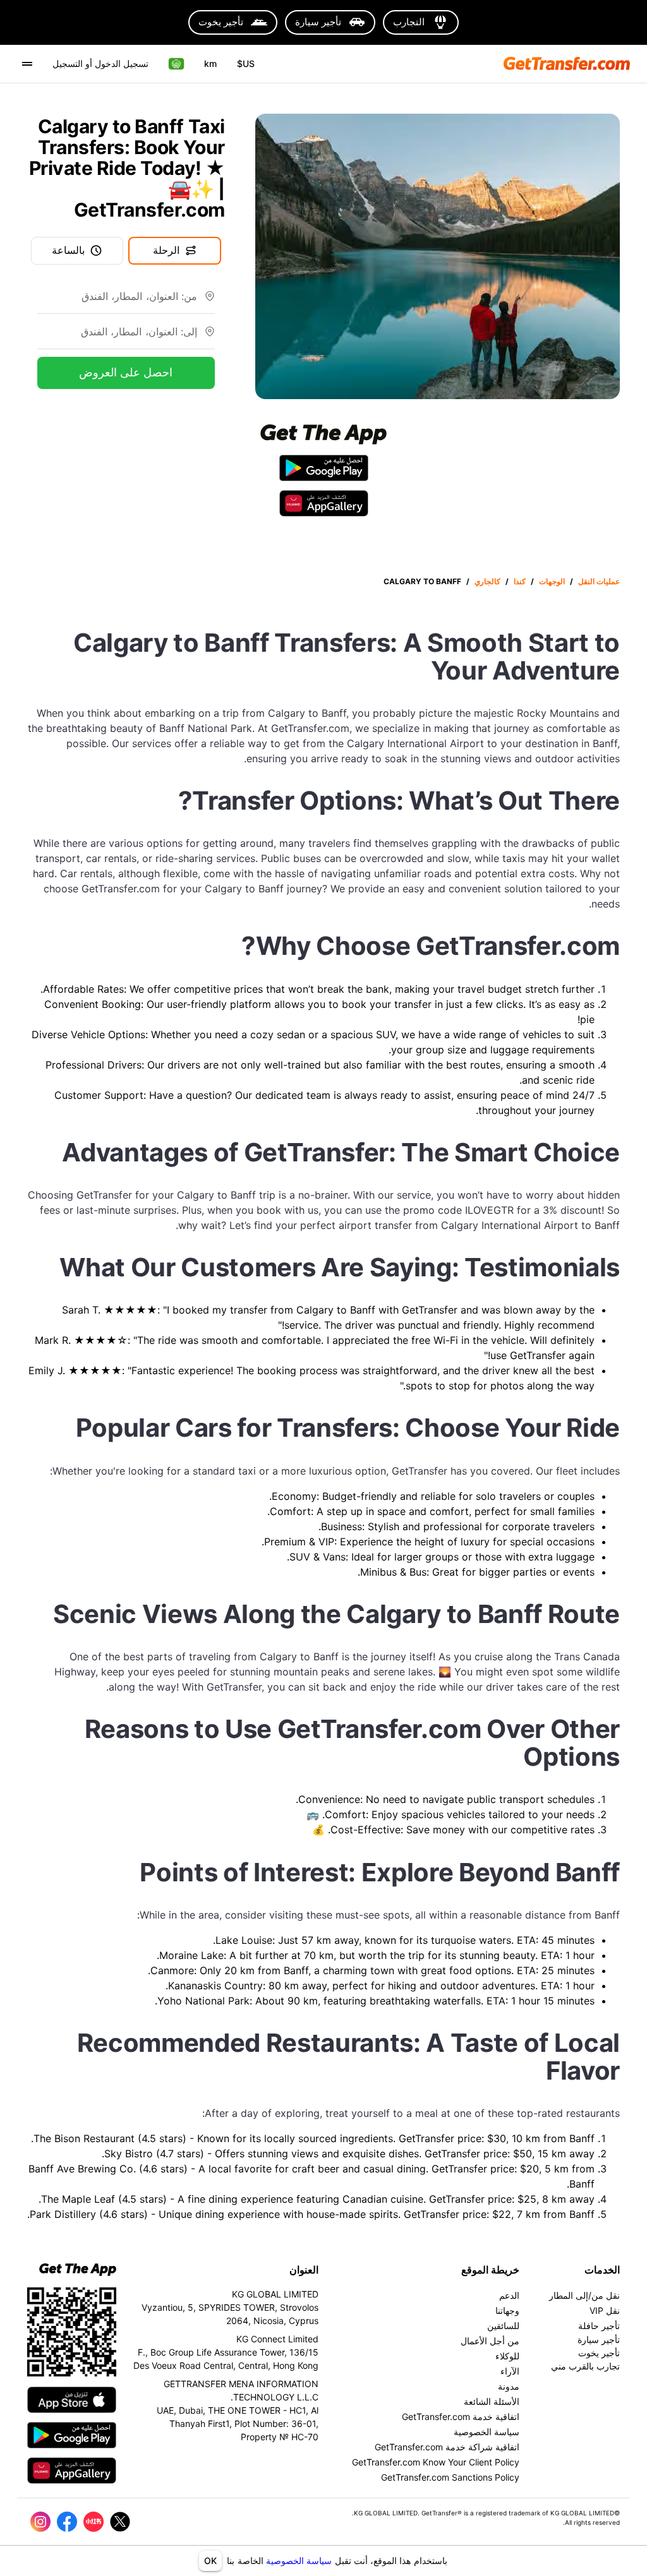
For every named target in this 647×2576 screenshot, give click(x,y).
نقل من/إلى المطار (584, 2295)
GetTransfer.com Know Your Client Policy (436, 2462)
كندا (520, 581)
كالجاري (487, 581)
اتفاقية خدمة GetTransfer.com (461, 2417)
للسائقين (503, 2326)
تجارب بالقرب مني (585, 2366)
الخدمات (602, 2270)
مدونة (509, 2386)
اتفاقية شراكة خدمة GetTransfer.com (447, 2447)
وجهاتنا (507, 2310)
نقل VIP (605, 2310)
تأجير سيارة (599, 2339)
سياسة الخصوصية (299, 2561)
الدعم (509, 2295)
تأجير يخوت (599, 2353)
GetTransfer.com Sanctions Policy (450, 2477)
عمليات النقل (599, 581)
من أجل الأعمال (490, 2341)
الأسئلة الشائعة (492, 2401)
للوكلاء (507, 2356)
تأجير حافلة (599, 2326)
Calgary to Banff (422, 581)
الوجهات (552, 581)
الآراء (510, 2371)
